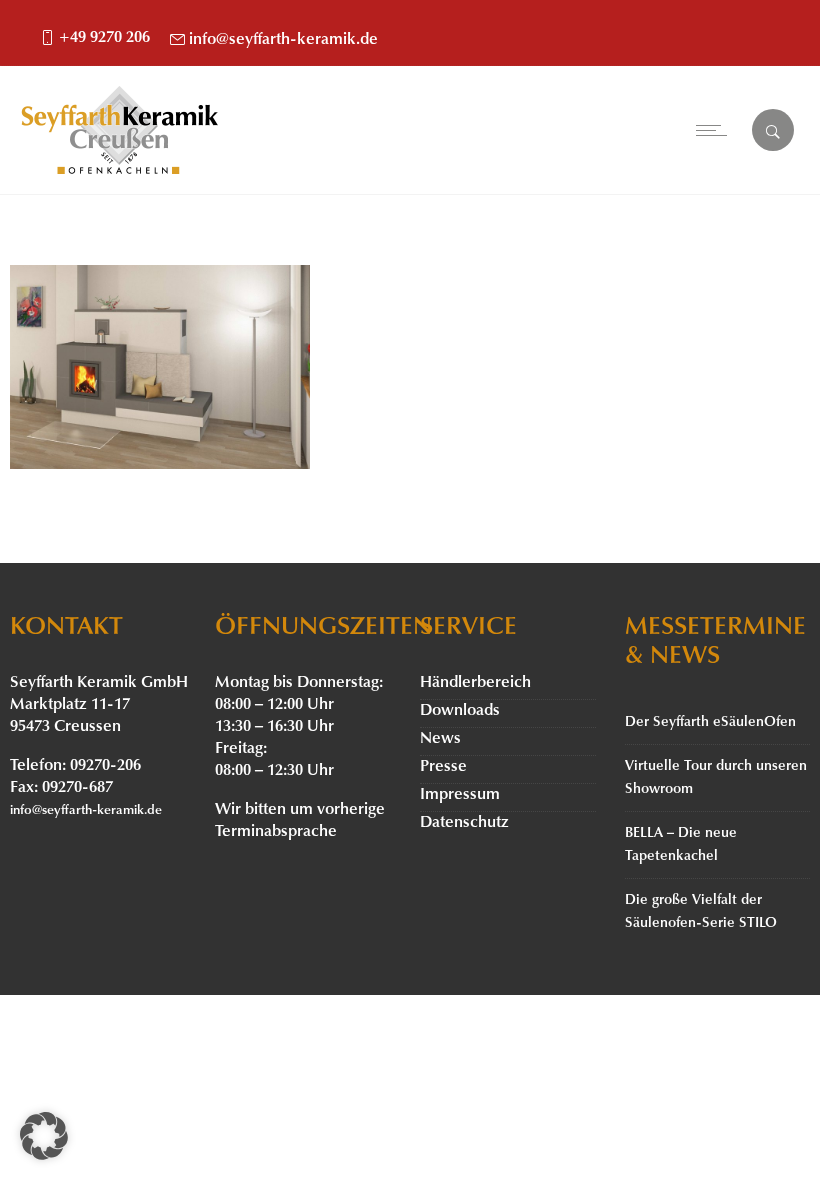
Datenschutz (464, 823)
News (440, 739)
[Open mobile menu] (716, 130)
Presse (443, 767)
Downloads (460, 711)
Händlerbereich (475, 683)
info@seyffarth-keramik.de (283, 40)
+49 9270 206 (104, 38)
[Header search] (773, 132)
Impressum (460, 795)
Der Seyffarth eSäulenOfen (710, 722)
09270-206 (105, 766)
